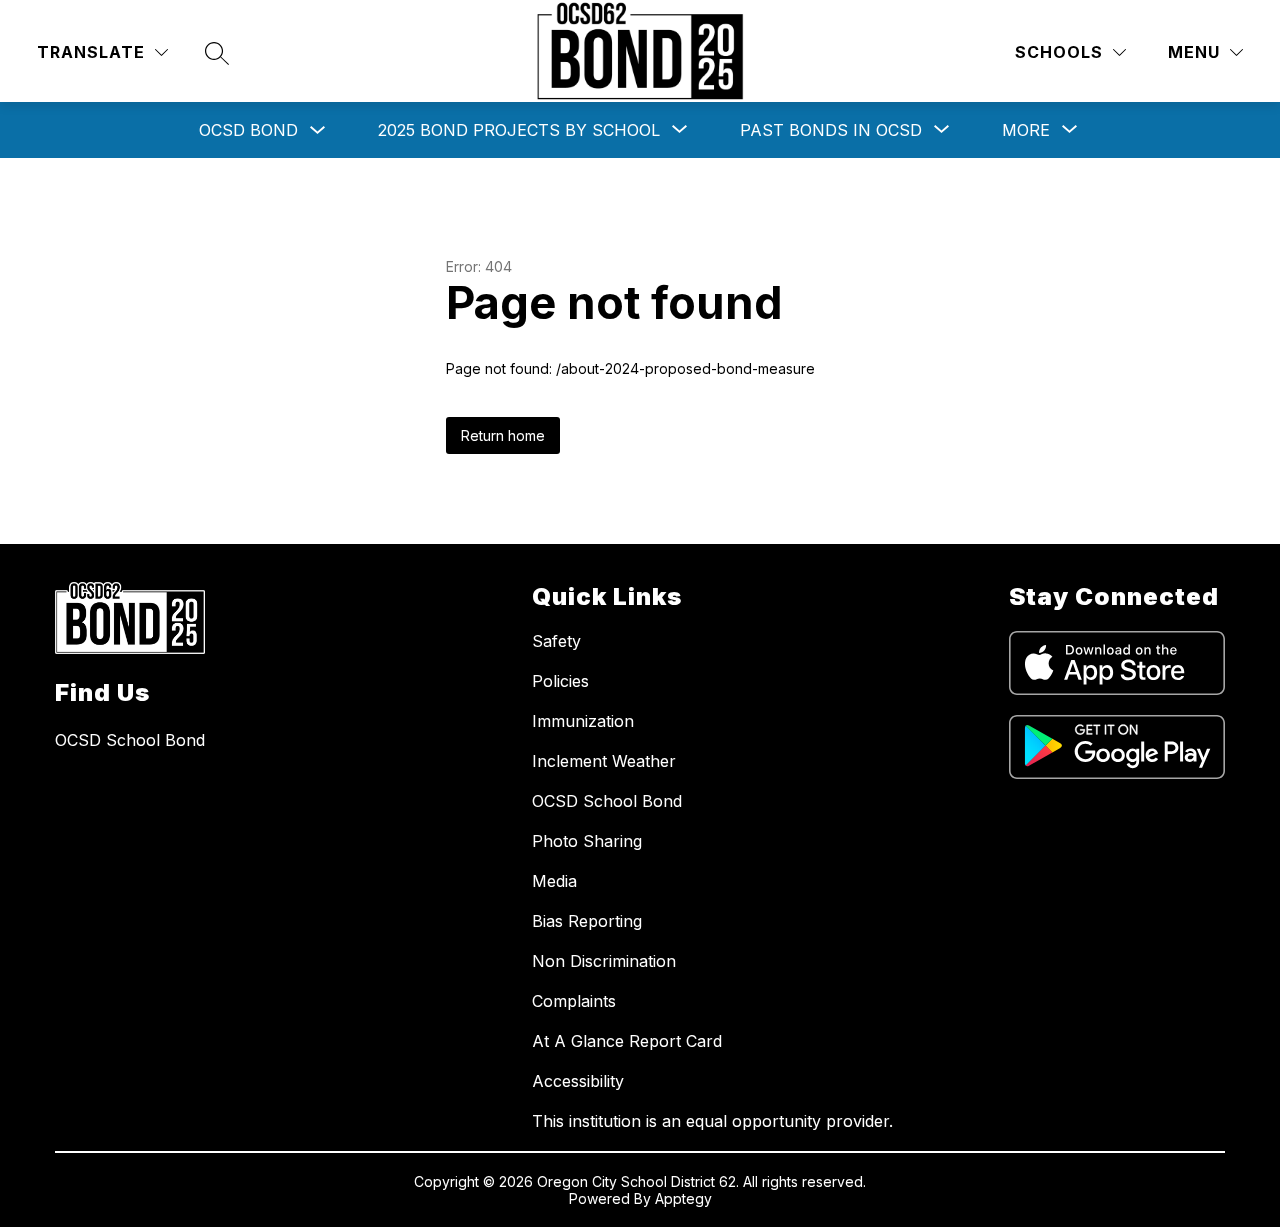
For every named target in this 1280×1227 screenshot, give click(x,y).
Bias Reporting (587, 921)
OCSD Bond (248, 130)
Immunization (583, 721)
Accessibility (578, 1081)
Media (554, 881)
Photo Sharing (587, 841)
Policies (560, 681)
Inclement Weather (604, 761)
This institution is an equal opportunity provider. (712, 1121)
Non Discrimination (604, 961)
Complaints (574, 1001)
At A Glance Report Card (627, 1041)
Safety (556, 641)
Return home (503, 435)
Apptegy (683, 1198)
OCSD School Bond (607, 801)
